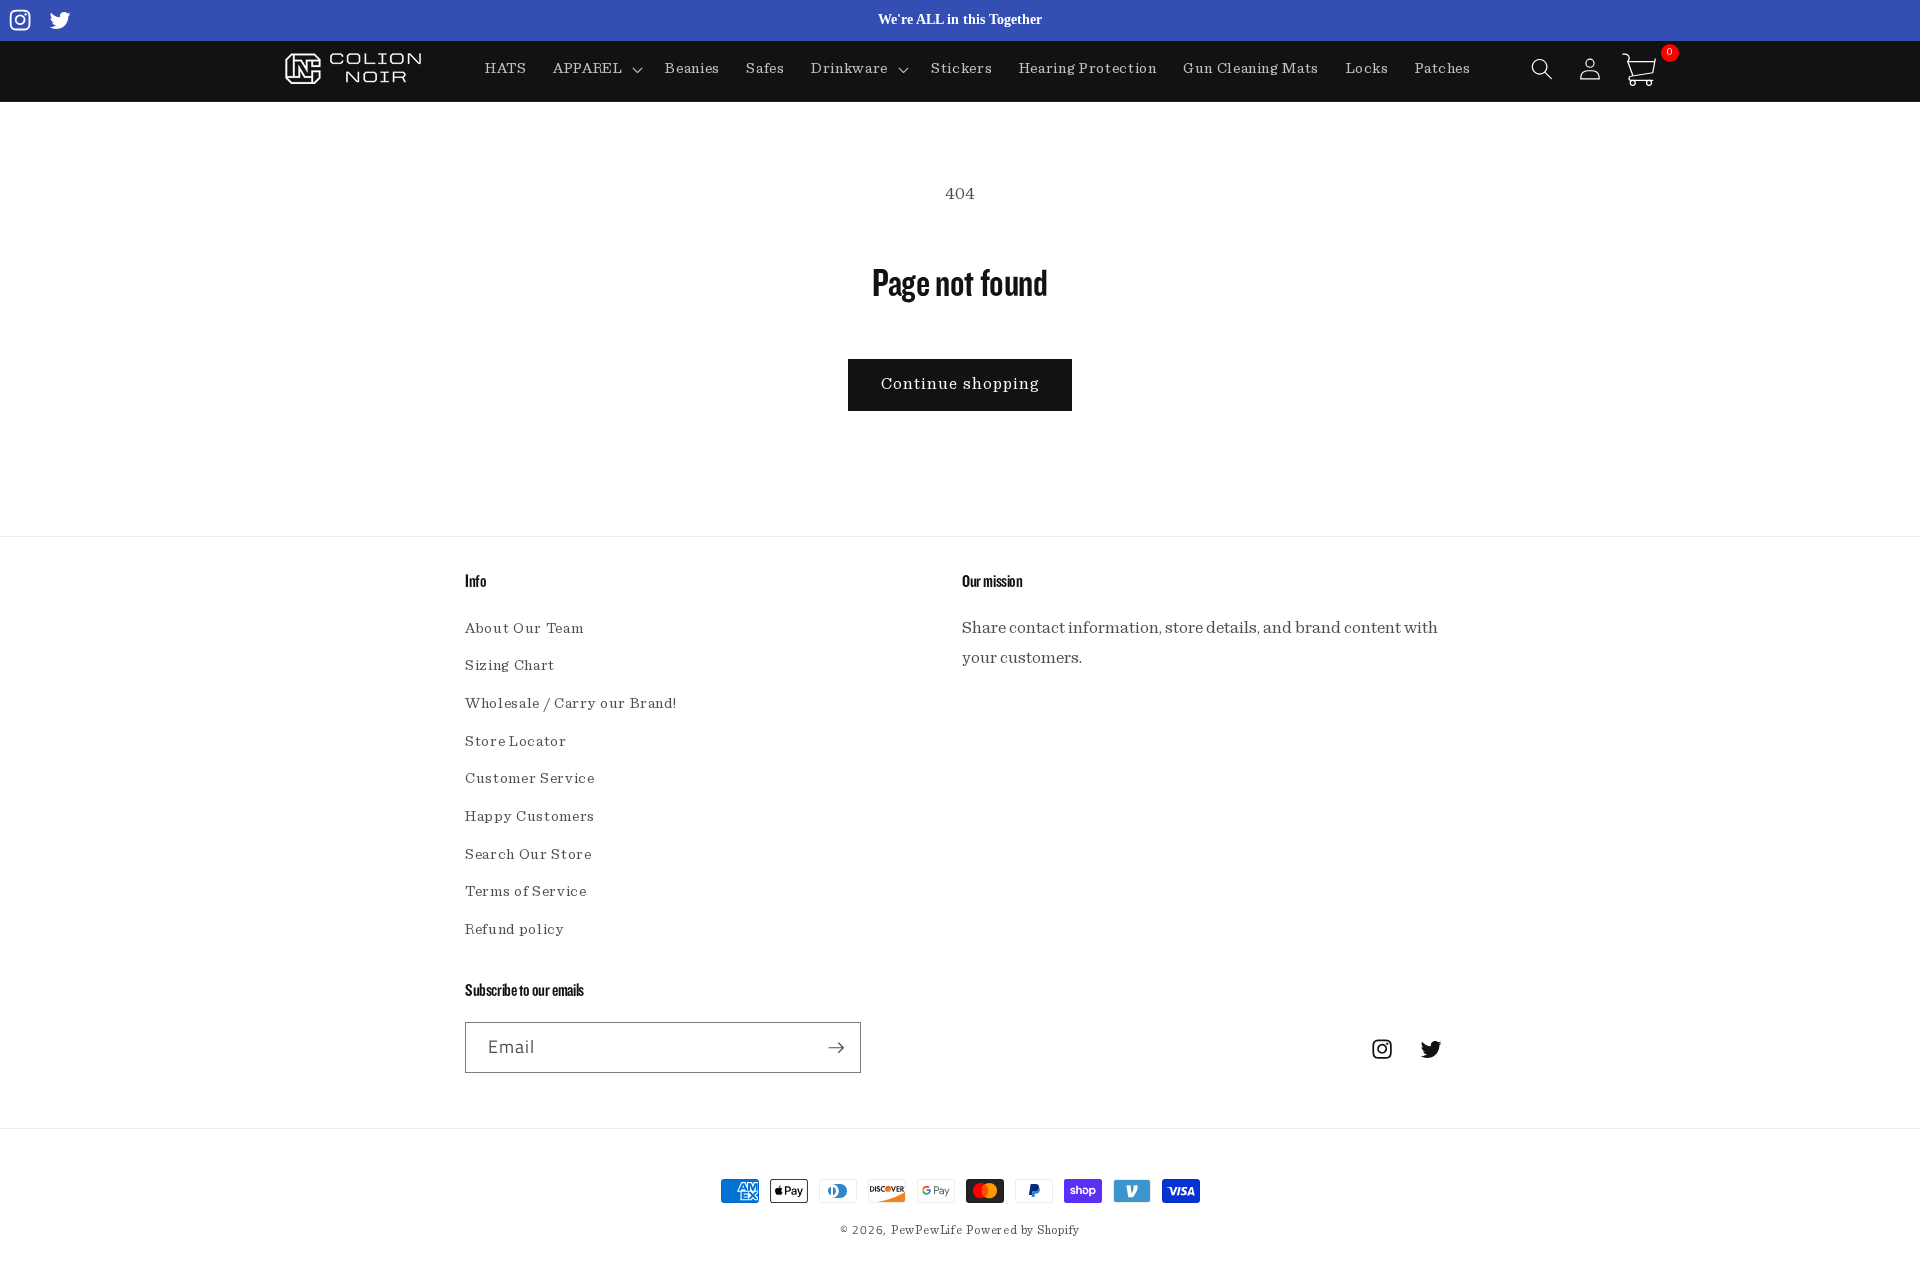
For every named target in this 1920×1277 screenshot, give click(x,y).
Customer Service (530, 778)
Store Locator (516, 741)
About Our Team (524, 628)
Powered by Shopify (1023, 1230)
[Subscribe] (836, 1048)
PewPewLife (927, 1230)
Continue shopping (960, 384)
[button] (596, 69)
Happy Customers (530, 816)
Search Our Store (528, 854)
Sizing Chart (510, 665)
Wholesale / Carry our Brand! (570, 703)
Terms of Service (526, 891)
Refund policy (515, 929)
